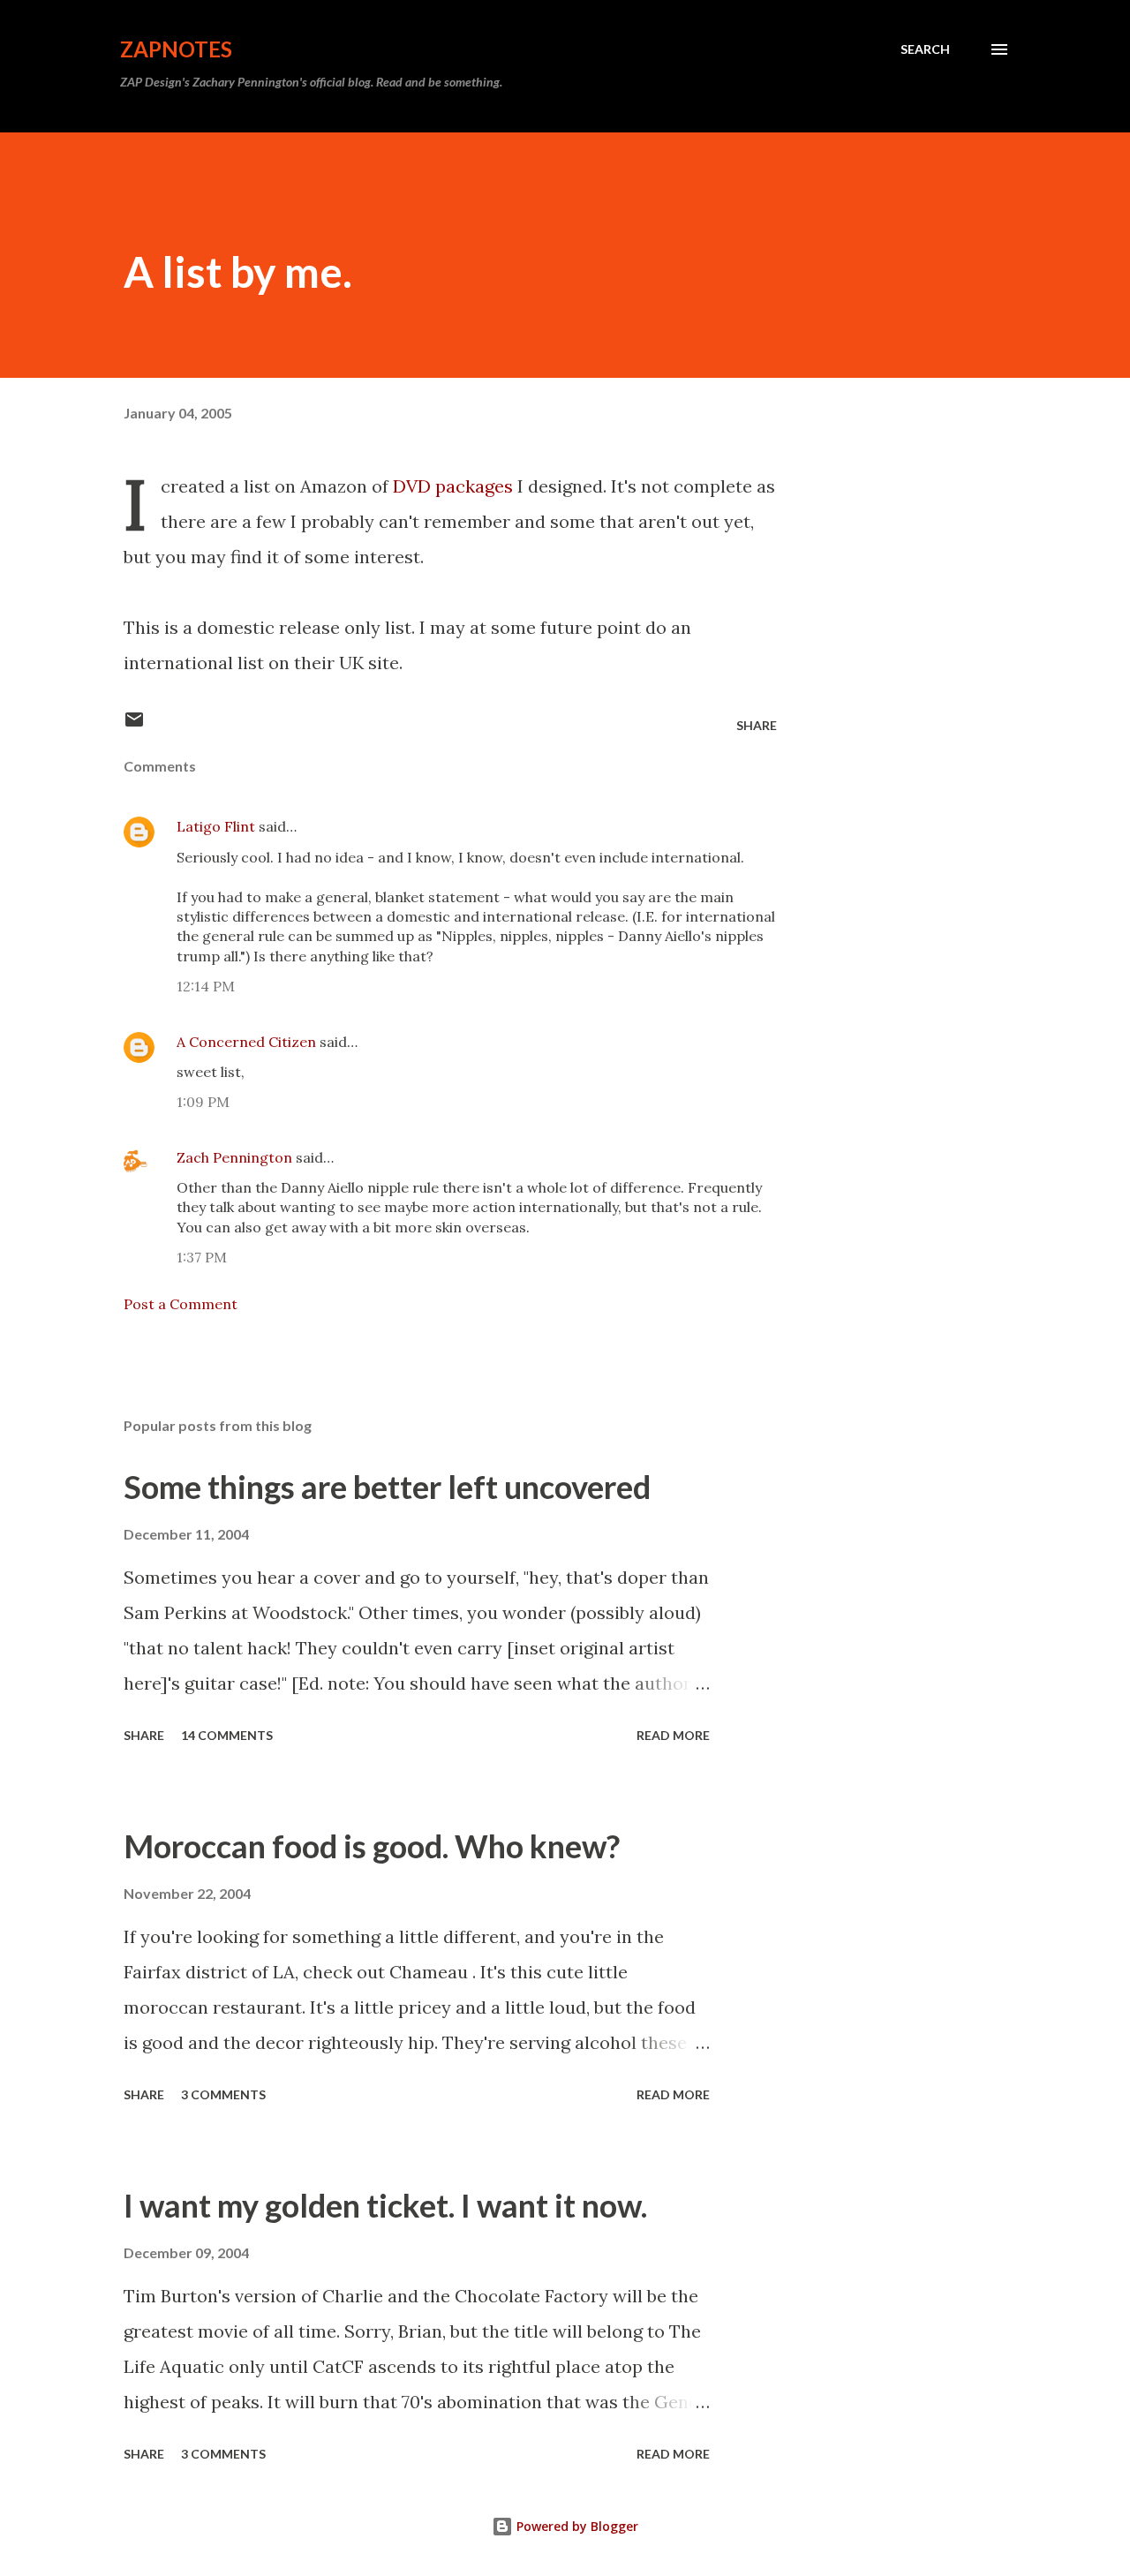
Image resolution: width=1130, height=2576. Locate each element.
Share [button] (757, 725)
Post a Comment (181, 1304)
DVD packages (453, 486)
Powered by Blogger (576, 2526)
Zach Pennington (234, 1157)
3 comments (223, 2094)
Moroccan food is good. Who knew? (372, 1846)
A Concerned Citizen (246, 1042)
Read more (673, 1735)
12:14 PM (206, 986)
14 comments (227, 1735)
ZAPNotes (176, 49)
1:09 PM (203, 1102)
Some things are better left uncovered (387, 1487)
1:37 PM (202, 1257)
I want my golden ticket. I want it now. (385, 2205)
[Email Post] (134, 725)
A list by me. (238, 271)
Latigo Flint (216, 826)
